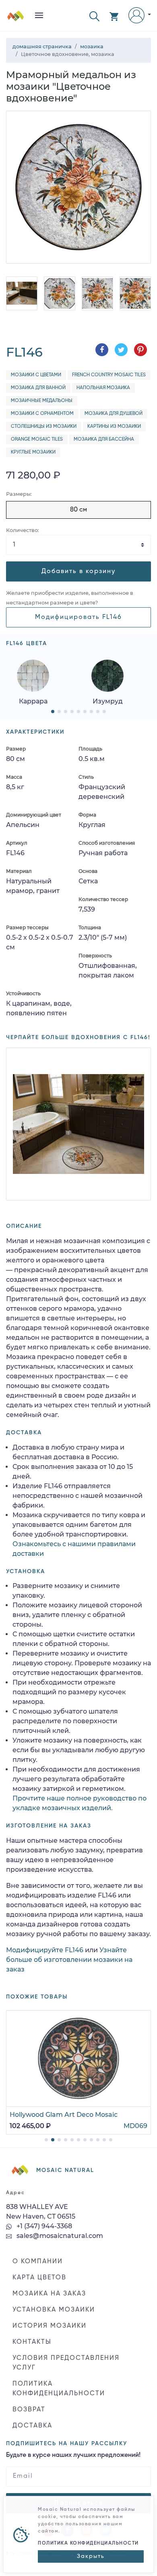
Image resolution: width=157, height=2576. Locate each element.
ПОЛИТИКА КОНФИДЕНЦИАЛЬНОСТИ (59, 2389)
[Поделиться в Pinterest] (140, 350)
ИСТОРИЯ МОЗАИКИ (50, 2326)
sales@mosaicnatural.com (59, 2236)
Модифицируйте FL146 (45, 1950)
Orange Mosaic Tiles (37, 439)
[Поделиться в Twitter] (121, 350)
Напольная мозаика (103, 388)
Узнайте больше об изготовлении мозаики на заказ (69, 1960)
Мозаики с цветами (36, 375)
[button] (94, 15)
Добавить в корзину (78, 571)
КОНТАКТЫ (32, 2342)
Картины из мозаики (114, 427)
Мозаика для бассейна (104, 439)
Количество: (23, 530)
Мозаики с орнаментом (42, 414)
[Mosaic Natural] (16, 19)
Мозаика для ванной (38, 388)
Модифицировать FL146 (78, 617)
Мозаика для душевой (114, 414)
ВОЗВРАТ (29, 2410)
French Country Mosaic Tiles (109, 375)
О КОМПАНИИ (38, 2262)
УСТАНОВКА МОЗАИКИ (54, 2310)
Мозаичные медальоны (42, 401)
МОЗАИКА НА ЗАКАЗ (49, 2294)
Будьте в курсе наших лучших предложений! (73, 2455)
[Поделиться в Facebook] (102, 350)
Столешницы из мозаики (44, 427)
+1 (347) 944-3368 (43, 2226)
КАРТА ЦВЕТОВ (39, 2278)
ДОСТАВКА (32, 2426)
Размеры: (19, 494)
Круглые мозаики (33, 452)
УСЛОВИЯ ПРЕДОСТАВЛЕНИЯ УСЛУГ (66, 2363)
